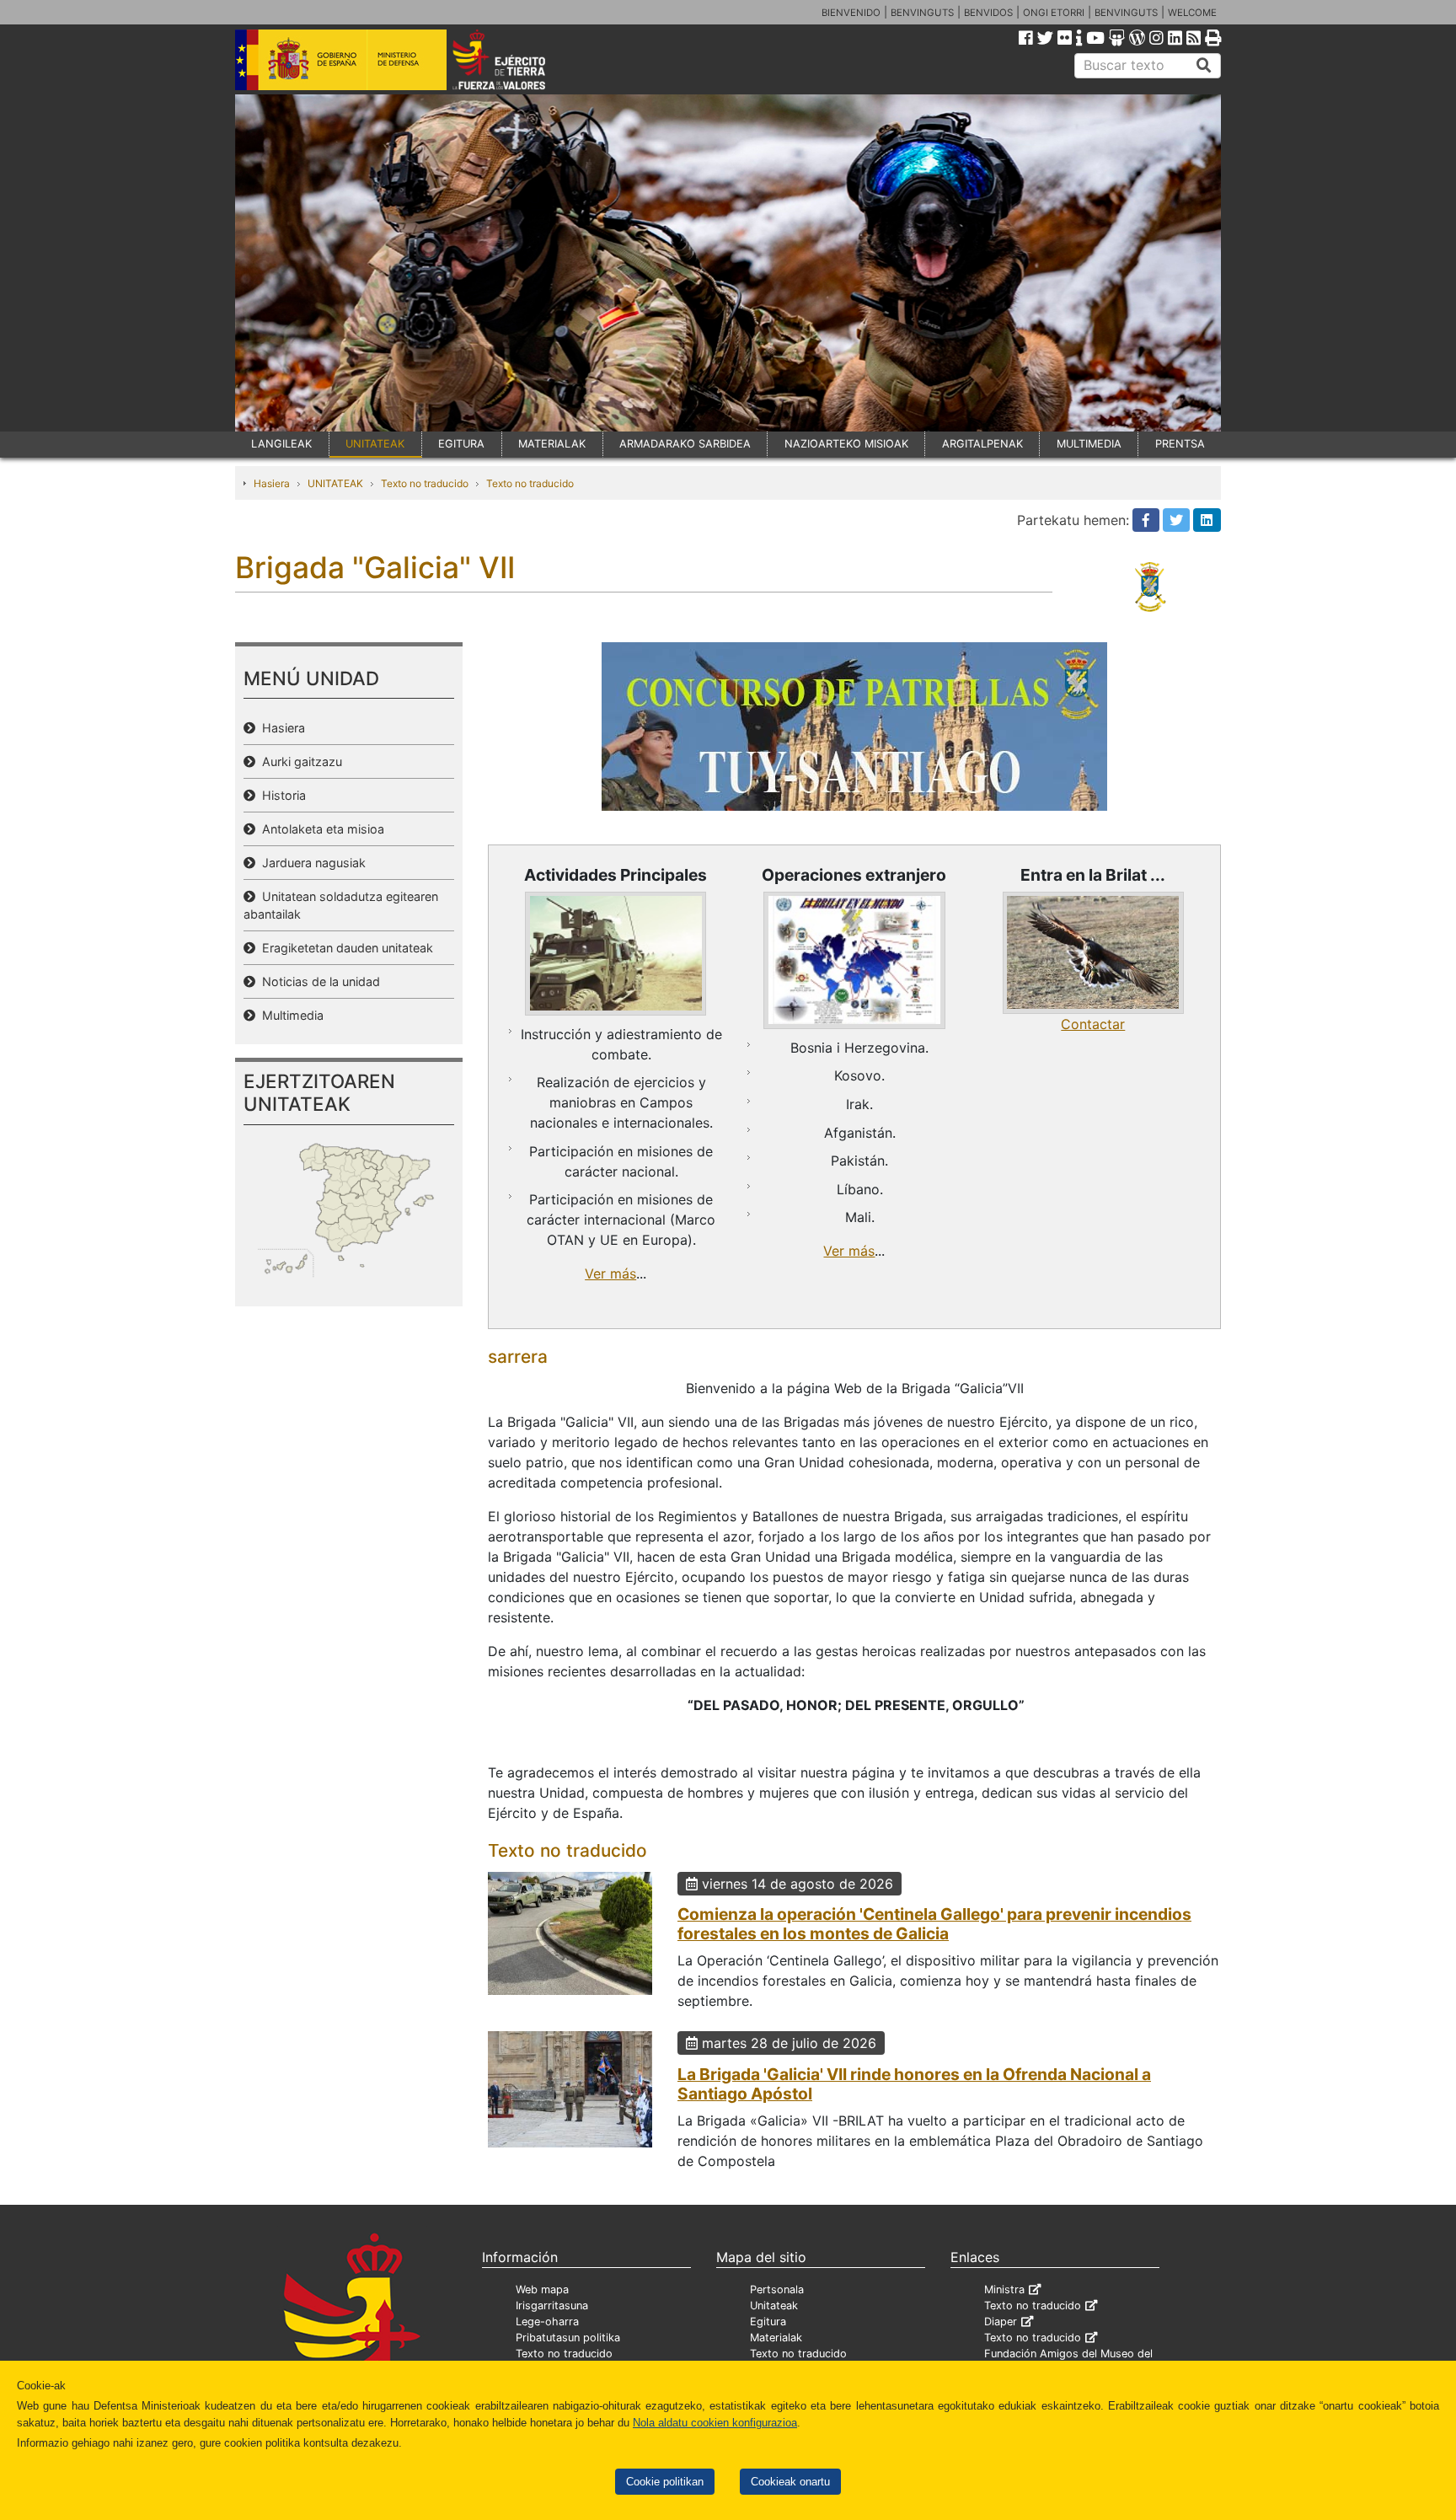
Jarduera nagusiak (310, 863)
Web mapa (542, 2289)
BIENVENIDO (851, 13)
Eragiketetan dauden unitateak (344, 948)
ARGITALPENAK (982, 444)
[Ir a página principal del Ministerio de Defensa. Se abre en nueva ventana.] (341, 58)
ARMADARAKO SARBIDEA (685, 444)
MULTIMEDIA (1089, 444)
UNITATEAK (375, 444)
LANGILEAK (281, 444)
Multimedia (289, 1015)
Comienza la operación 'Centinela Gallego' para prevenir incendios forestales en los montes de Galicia (934, 1924)
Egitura (768, 2322)
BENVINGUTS (922, 13)
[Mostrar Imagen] (616, 954)
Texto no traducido (425, 483)
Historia (281, 795)
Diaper (1001, 2322)
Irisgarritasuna (552, 2306)
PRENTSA (1180, 444)
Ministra (1004, 2289)
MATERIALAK (552, 444)
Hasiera (272, 483)
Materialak (776, 2338)
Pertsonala (777, 2289)
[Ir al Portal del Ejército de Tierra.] (518, 58)
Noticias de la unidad (318, 981)
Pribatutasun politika (568, 2338)
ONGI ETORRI (1054, 13)
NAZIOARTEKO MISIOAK (846, 444)
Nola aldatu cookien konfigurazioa (715, 2423)
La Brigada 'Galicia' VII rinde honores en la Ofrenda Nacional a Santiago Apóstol (914, 2084)
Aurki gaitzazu (299, 761)
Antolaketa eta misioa (320, 829)
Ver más (610, 1273)
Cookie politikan (665, 2482)
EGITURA (461, 444)
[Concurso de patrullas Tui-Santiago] (854, 725)
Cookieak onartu (790, 2482)
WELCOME (1192, 13)
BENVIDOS (988, 13)
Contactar (1093, 1024)
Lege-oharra (547, 2322)
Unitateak (774, 2306)
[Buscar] (1204, 66)
